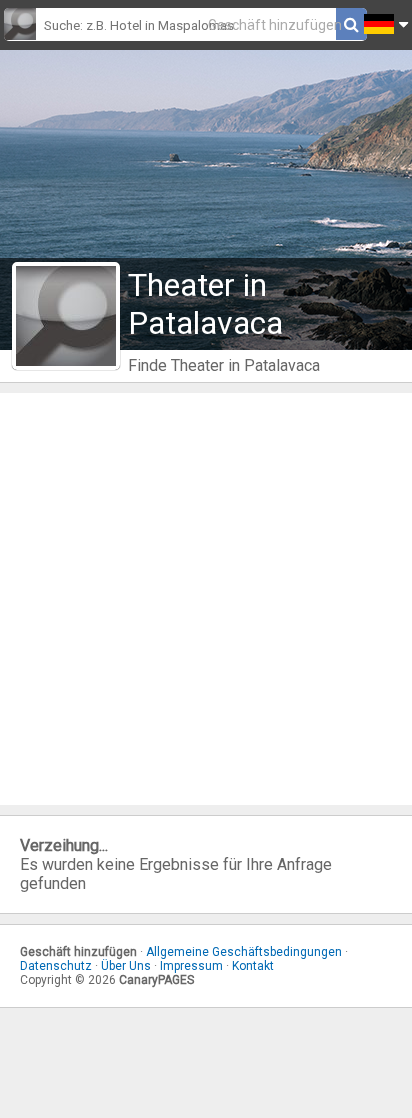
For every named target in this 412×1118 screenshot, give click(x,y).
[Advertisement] (206, 599)
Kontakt (253, 966)
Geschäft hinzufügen (275, 25)
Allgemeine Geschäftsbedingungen (244, 952)
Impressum (191, 966)
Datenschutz (56, 966)
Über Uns (126, 966)
